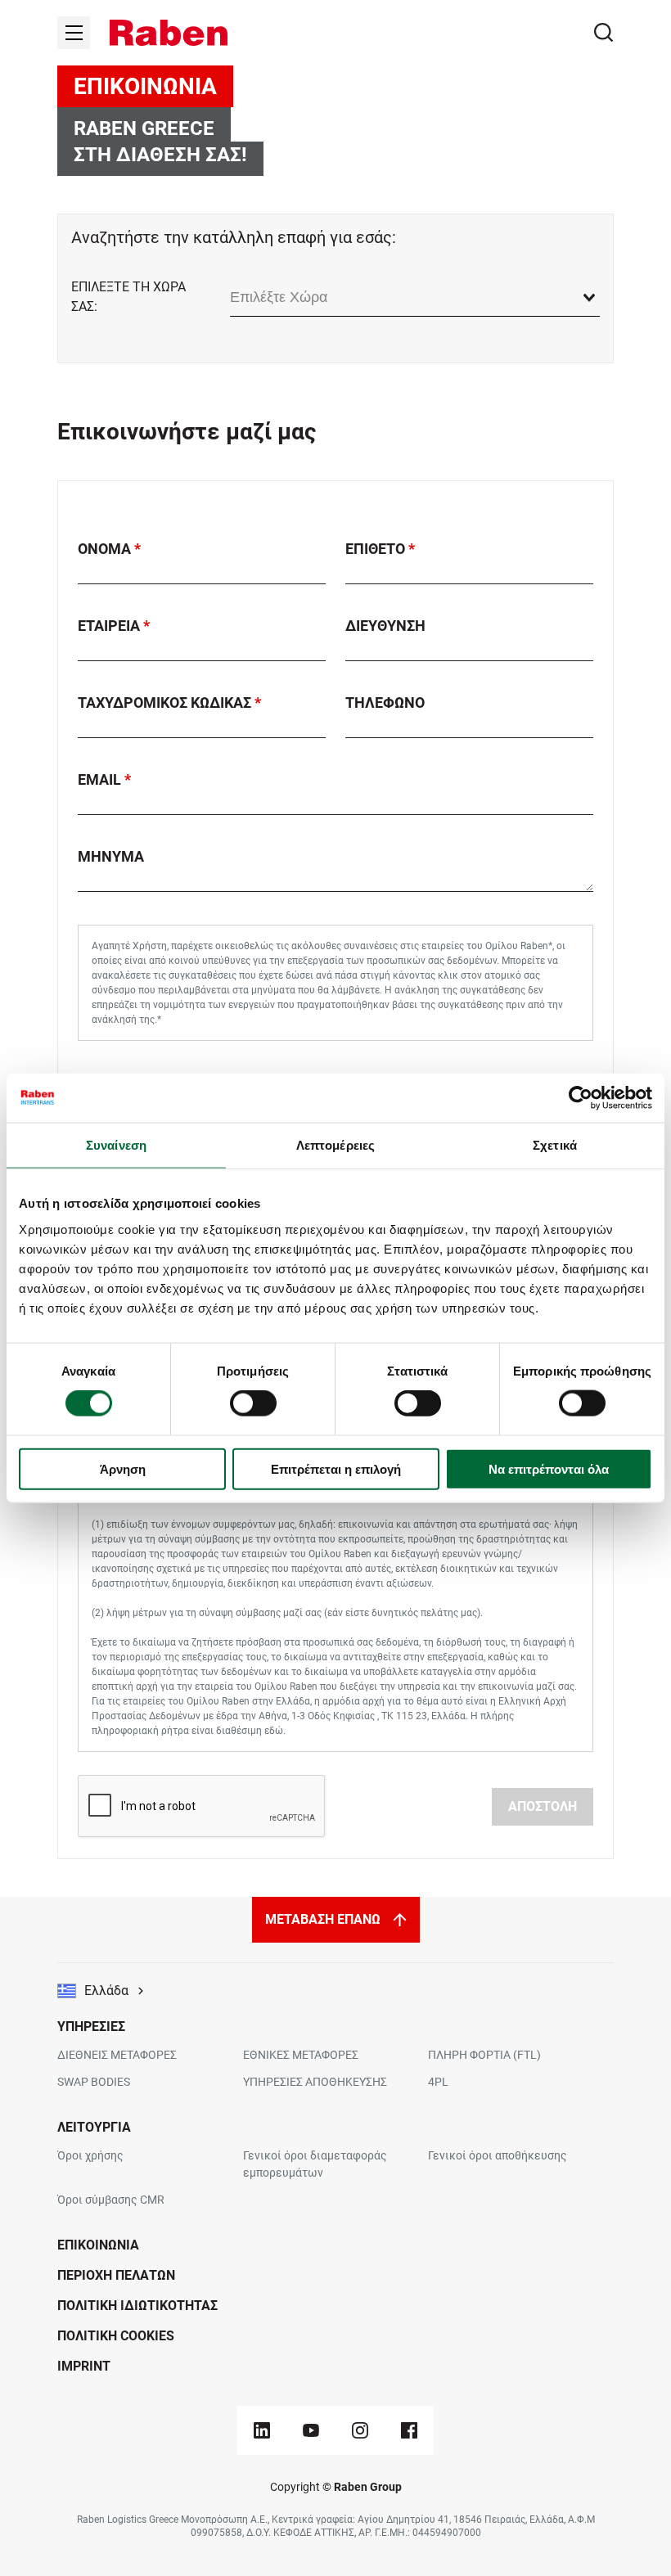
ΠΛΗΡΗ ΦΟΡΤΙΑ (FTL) (484, 2055)
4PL (438, 2082)
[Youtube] (311, 2430)
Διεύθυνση (385, 626)
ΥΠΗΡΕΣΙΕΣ (91, 2027)
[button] (169, 33)
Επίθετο (377, 549)
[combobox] (415, 297)
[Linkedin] (262, 2430)
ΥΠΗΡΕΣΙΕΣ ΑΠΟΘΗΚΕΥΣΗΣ (315, 2082)
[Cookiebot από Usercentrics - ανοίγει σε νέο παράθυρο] (581, 1098)
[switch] (253, 1403)
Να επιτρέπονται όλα (549, 1468)
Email (101, 779)
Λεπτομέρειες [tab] (335, 1145)
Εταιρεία (110, 626)
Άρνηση (123, 1468)
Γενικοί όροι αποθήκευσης (498, 2155)
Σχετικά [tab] (555, 1145)
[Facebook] (409, 2430)
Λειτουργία (94, 2127)
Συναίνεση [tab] (116, 1145)
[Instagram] (360, 2430)
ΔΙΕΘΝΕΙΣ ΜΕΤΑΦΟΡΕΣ (117, 2055)
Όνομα (106, 549)
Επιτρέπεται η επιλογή (336, 1468)
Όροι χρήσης (90, 2155)
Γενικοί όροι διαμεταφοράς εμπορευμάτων (315, 2164)
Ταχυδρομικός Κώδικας (166, 703)
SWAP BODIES (94, 2082)
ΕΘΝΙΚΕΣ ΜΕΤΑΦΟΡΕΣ (301, 2055)
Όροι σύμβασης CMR (111, 2200)
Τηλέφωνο (385, 703)
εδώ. (275, 1731)
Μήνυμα (111, 856)
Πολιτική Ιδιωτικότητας (137, 2306)
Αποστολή (543, 1806)
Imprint (84, 2366)
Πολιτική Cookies (116, 2336)
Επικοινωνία (98, 2245)
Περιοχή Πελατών (116, 2275)
